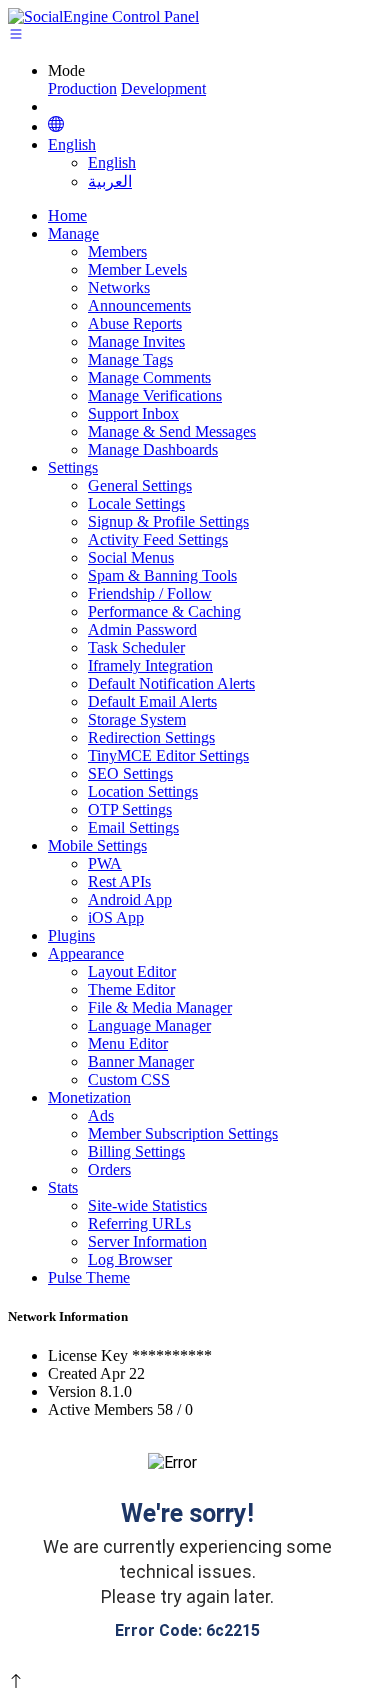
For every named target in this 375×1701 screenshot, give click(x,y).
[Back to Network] (56, 126)
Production (82, 88)
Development (163, 88)
